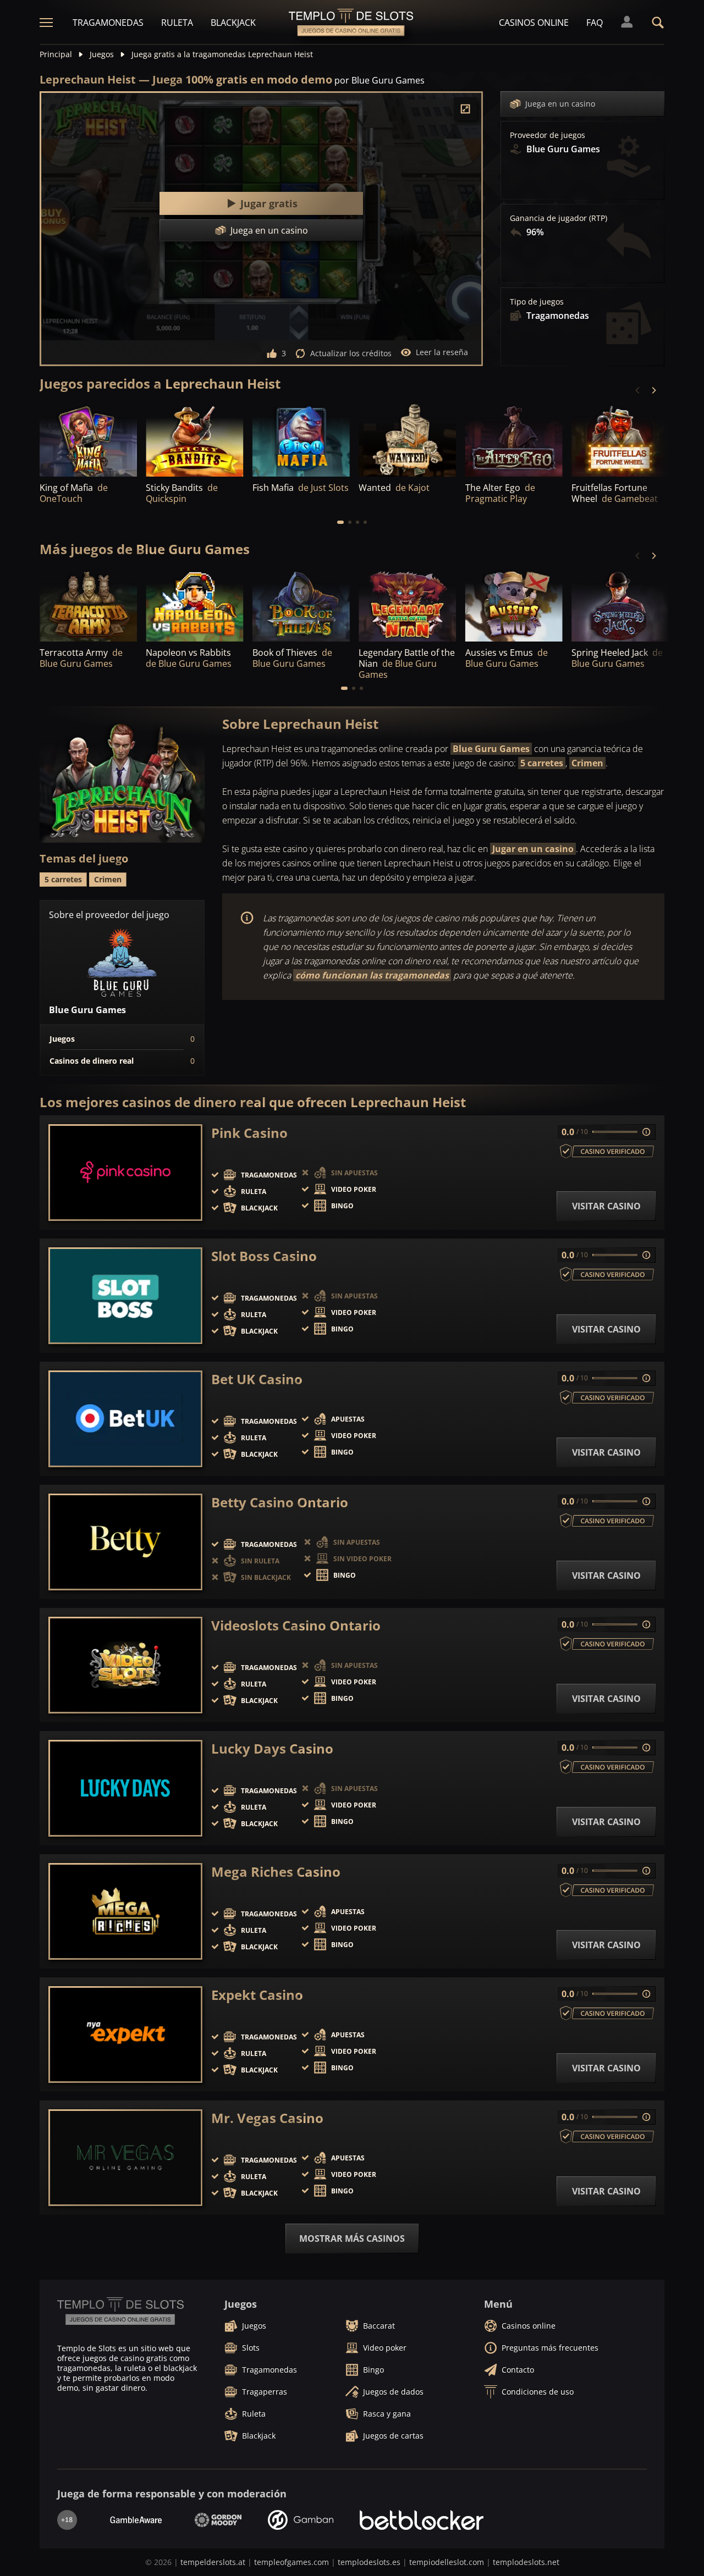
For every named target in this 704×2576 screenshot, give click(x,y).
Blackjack (233, 23)
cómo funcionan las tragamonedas (372, 975)
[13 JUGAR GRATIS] (194, 440)
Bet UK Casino (257, 1379)
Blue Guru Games (491, 749)
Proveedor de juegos (548, 135)
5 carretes (542, 763)
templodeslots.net (526, 2562)
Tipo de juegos (537, 302)
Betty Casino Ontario (280, 1502)
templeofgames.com (291, 2562)
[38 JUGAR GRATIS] (514, 440)
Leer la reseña (442, 352)
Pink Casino (249, 1133)
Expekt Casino (257, 1995)
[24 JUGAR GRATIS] (407, 440)
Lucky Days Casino (272, 1749)
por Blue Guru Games (380, 80)
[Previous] (638, 390)
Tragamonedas (108, 23)
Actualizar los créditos (351, 353)
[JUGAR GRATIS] (88, 440)
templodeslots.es (369, 2562)
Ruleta (177, 23)
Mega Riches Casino (276, 1872)
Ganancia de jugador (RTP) (559, 218)
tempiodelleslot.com (447, 2562)
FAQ (595, 23)
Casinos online (534, 23)
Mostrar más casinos (352, 2238)
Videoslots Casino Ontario (296, 1626)
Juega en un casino (560, 104)
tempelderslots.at (213, 2562)
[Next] (653, 390)
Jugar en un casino (533, 849)
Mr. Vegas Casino (267, 2118)
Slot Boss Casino (264, 1256)
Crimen (587, 763)
